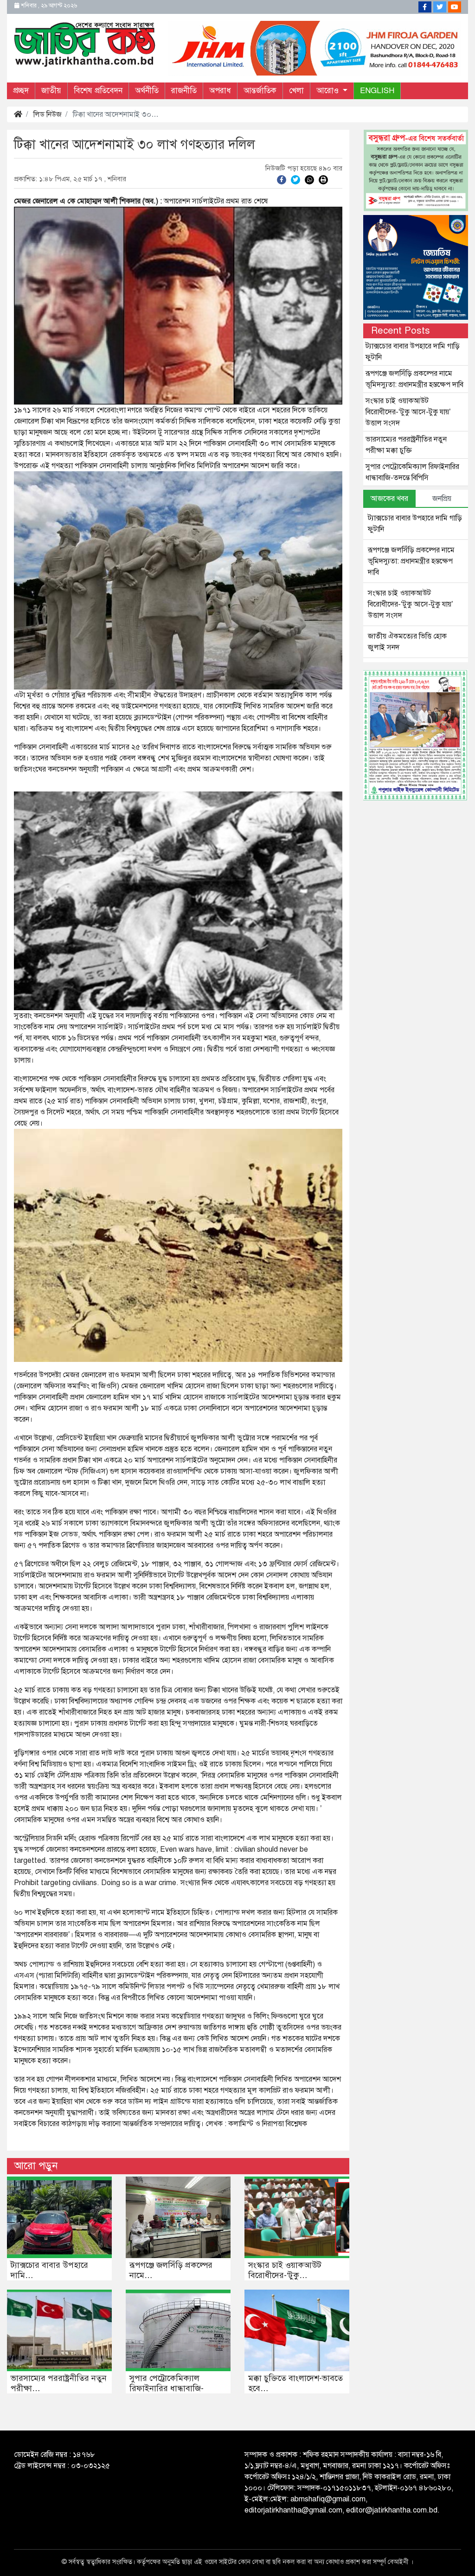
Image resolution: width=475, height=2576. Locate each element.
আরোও (329, 91)
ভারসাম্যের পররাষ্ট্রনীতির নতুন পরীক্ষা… (59, 2383)
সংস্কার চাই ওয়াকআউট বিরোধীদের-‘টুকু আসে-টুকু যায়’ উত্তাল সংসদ (408, 412)
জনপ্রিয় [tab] (442, 499)
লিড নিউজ (48, 114)
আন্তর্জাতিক (260, 91)
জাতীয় (51, 91)
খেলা (296, 91)
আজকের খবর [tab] (389, 499)
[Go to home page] (85, 44)
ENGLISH (377, 91)
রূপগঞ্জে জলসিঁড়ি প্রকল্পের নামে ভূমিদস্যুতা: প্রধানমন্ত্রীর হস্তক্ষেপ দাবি (411, 561)
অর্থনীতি (147, 91)
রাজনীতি (184, 91)
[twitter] (295, 179)
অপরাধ (220, 91)
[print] (323, 179)
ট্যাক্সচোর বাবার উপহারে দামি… (49, 2270)
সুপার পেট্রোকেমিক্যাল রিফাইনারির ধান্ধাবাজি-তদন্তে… (167, 2388)
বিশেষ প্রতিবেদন (98, 91)
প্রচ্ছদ (21, 91)
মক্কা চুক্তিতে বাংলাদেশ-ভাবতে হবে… (295, 2383)
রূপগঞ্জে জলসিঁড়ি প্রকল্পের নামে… (171, 2270)
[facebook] (282, 179)
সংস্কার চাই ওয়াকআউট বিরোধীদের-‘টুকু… (285, 2270)
